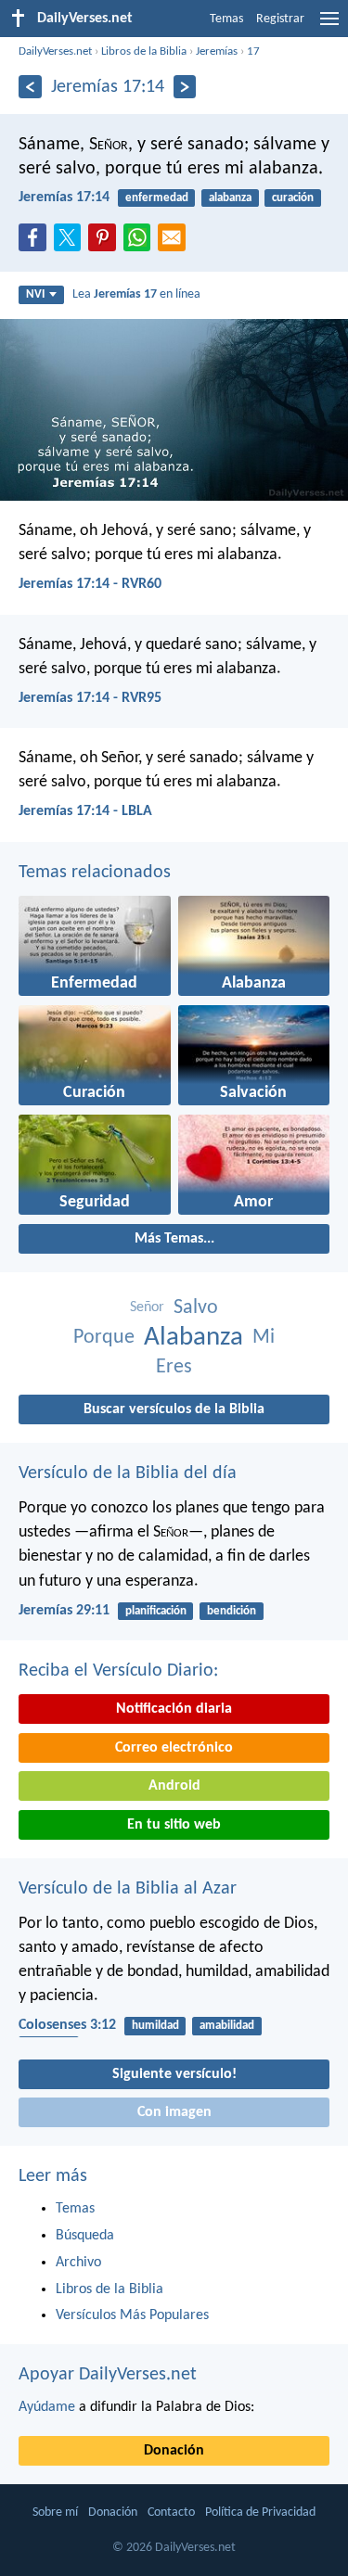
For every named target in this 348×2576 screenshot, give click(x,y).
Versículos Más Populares (132, 2315)
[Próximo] (185, 87)
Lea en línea (136, 294)
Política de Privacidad (260, 2512)
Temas (226, 19)
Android (174, 1786)
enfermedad (157, 198)
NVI (35, 294)
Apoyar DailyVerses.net (108, 2375)
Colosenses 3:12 (67, 2025)
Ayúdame (47, 2407)
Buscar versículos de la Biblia (174, 1409)
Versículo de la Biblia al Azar (128, 1889)
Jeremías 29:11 (64, 1611)
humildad (155, 2026)
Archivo (78, 2263)
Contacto (171, 2512)
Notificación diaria (174, 1709)
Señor (147, 1307)
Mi (264, 1338)
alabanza (230, 198)
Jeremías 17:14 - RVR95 (90, 698)
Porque (104, 1338)
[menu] (329, 26)
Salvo (196, 1308)
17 (253, 51)
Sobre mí (55, 2512)
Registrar (280, 19)
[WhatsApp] (141, 238)
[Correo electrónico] (175, 243)
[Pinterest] (106, 243)
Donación (174, 2451)
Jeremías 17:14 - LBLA (85, 811)
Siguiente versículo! (174, 2074)
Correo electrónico (174, 1748)
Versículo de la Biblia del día (128, 1473)
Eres (174, 1367)
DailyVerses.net (55, 51)
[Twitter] (71, 243)
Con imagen (174, 2112)
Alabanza (193, 1338)
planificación (156, 1611)
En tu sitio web (174, 1825)
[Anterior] (30, 87)
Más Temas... (174, 1239)
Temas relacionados (95, 873)
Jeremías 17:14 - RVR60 (90, 584)
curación (293, 198)
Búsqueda (85, 2236)
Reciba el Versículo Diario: (118, 1671)
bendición (232, 1611)
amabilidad (227, 2026)
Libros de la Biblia (144, 51)
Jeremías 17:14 (64, 198)
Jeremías (217, 51)
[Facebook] (36, 243)
